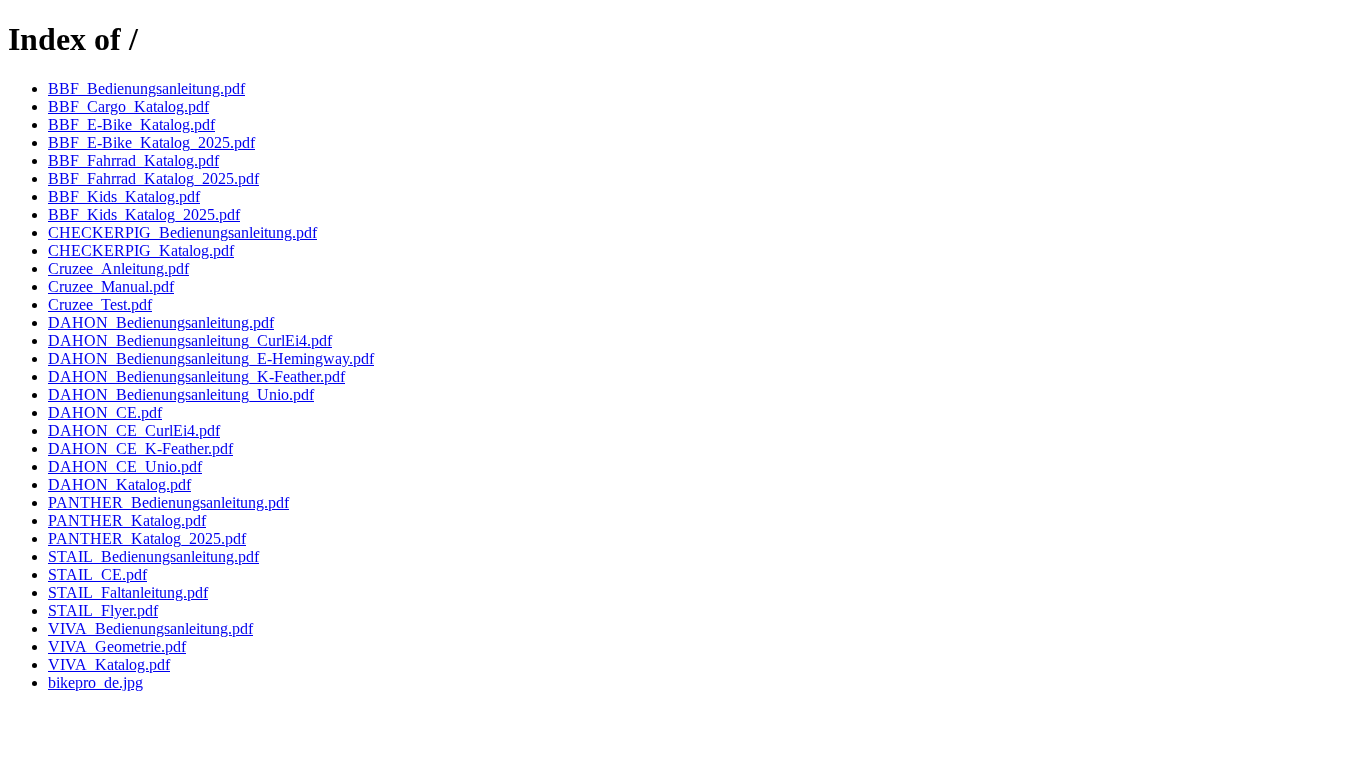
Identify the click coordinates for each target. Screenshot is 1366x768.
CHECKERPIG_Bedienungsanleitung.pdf (182, 232)
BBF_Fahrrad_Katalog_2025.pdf (153, 178)
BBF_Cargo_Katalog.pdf (128, 106)
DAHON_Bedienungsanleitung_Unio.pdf (181, 394)
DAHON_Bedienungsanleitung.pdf (161, 322)
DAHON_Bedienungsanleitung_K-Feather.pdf (196, 376)
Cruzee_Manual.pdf (111, 286)
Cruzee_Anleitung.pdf (118, 268)
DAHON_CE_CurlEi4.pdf (134, 430)
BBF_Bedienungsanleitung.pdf (146, 88)
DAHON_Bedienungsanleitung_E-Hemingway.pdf (211, 358)
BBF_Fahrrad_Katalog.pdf (133, 160)
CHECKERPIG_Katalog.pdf (141, 250)
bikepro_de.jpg (95, 682)
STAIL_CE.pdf (97, 574)
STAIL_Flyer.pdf (103, 610)
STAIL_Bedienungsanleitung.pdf (153, 556)
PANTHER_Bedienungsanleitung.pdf (168, 502)
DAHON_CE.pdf (105, 412)
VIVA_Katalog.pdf (109, 664)
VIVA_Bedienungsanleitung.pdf (150, 628)
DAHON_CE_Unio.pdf (125, 466)
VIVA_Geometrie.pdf (117, 646)
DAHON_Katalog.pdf (119, 484)
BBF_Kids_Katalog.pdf (124, 196)
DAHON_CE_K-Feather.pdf (140, 448)
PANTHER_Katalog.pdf (127, 520)
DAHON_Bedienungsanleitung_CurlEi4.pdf (190, 340)
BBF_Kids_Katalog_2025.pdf (144, 214)
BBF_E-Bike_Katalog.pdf (131, 124)
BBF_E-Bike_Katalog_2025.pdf (151, 142)
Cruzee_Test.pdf (100, 304)
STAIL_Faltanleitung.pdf (128, 592)
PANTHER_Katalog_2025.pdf (147, 538)
